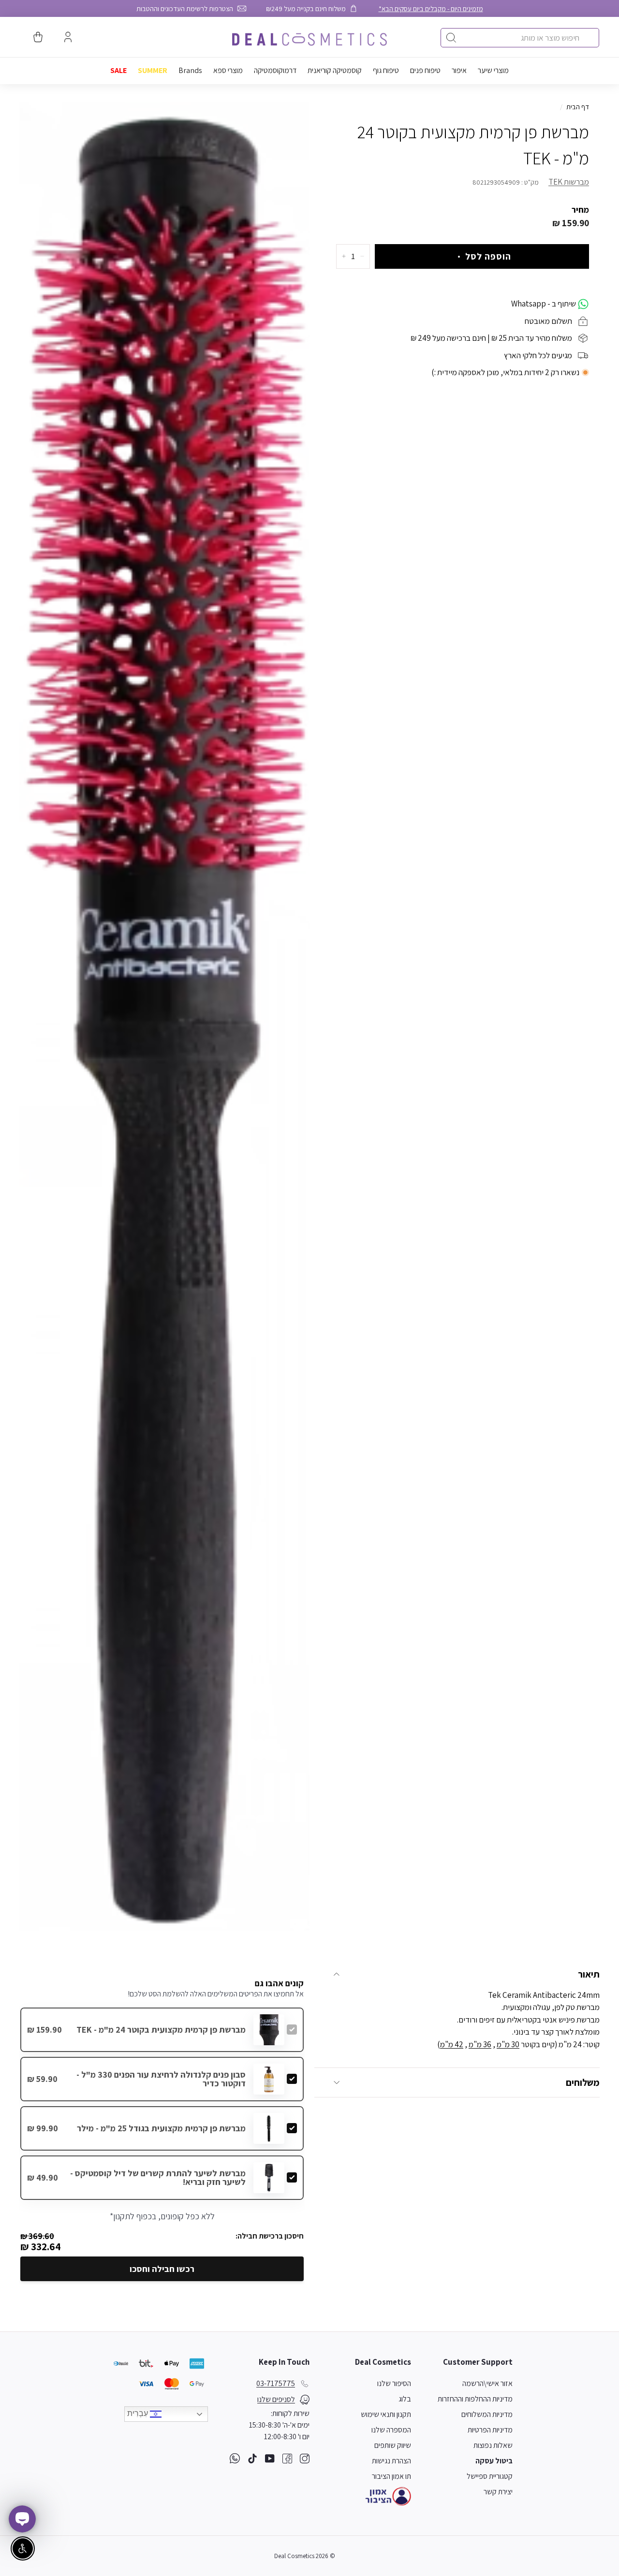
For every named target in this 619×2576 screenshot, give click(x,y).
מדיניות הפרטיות (490, 2430)
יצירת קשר (498, 2492)
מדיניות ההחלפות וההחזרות (475, 2399)
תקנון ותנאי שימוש (386, 2414)
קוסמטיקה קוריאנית (335, 70)
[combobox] (520, 38)
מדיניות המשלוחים (487, 2414)
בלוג (405, 2399)
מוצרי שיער (493, 70)
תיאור (589, 1974)
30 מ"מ (508, 2044)
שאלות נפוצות (493, 2445)
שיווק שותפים (393, 2445)
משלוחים (583, 2082)
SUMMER (153, 70)
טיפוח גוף (386, 70)
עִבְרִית (139, 2414)
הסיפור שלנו (394, 2383)
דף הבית (578, 107)
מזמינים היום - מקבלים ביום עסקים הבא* (431, 8)
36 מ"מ (480, 2044)
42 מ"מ (452, 2044)
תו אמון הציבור (391, 2476)
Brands (190, 70)
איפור (459, 70)
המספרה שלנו (391, 2430)
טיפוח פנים (425, 70)
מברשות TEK (569, 182)
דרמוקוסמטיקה (275, 70)
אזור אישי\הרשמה (487, 2383)
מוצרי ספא (228, 70)
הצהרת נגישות (391, 2461)
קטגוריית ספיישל (490, 2476)
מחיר (580, 209)
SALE (118, 70)
